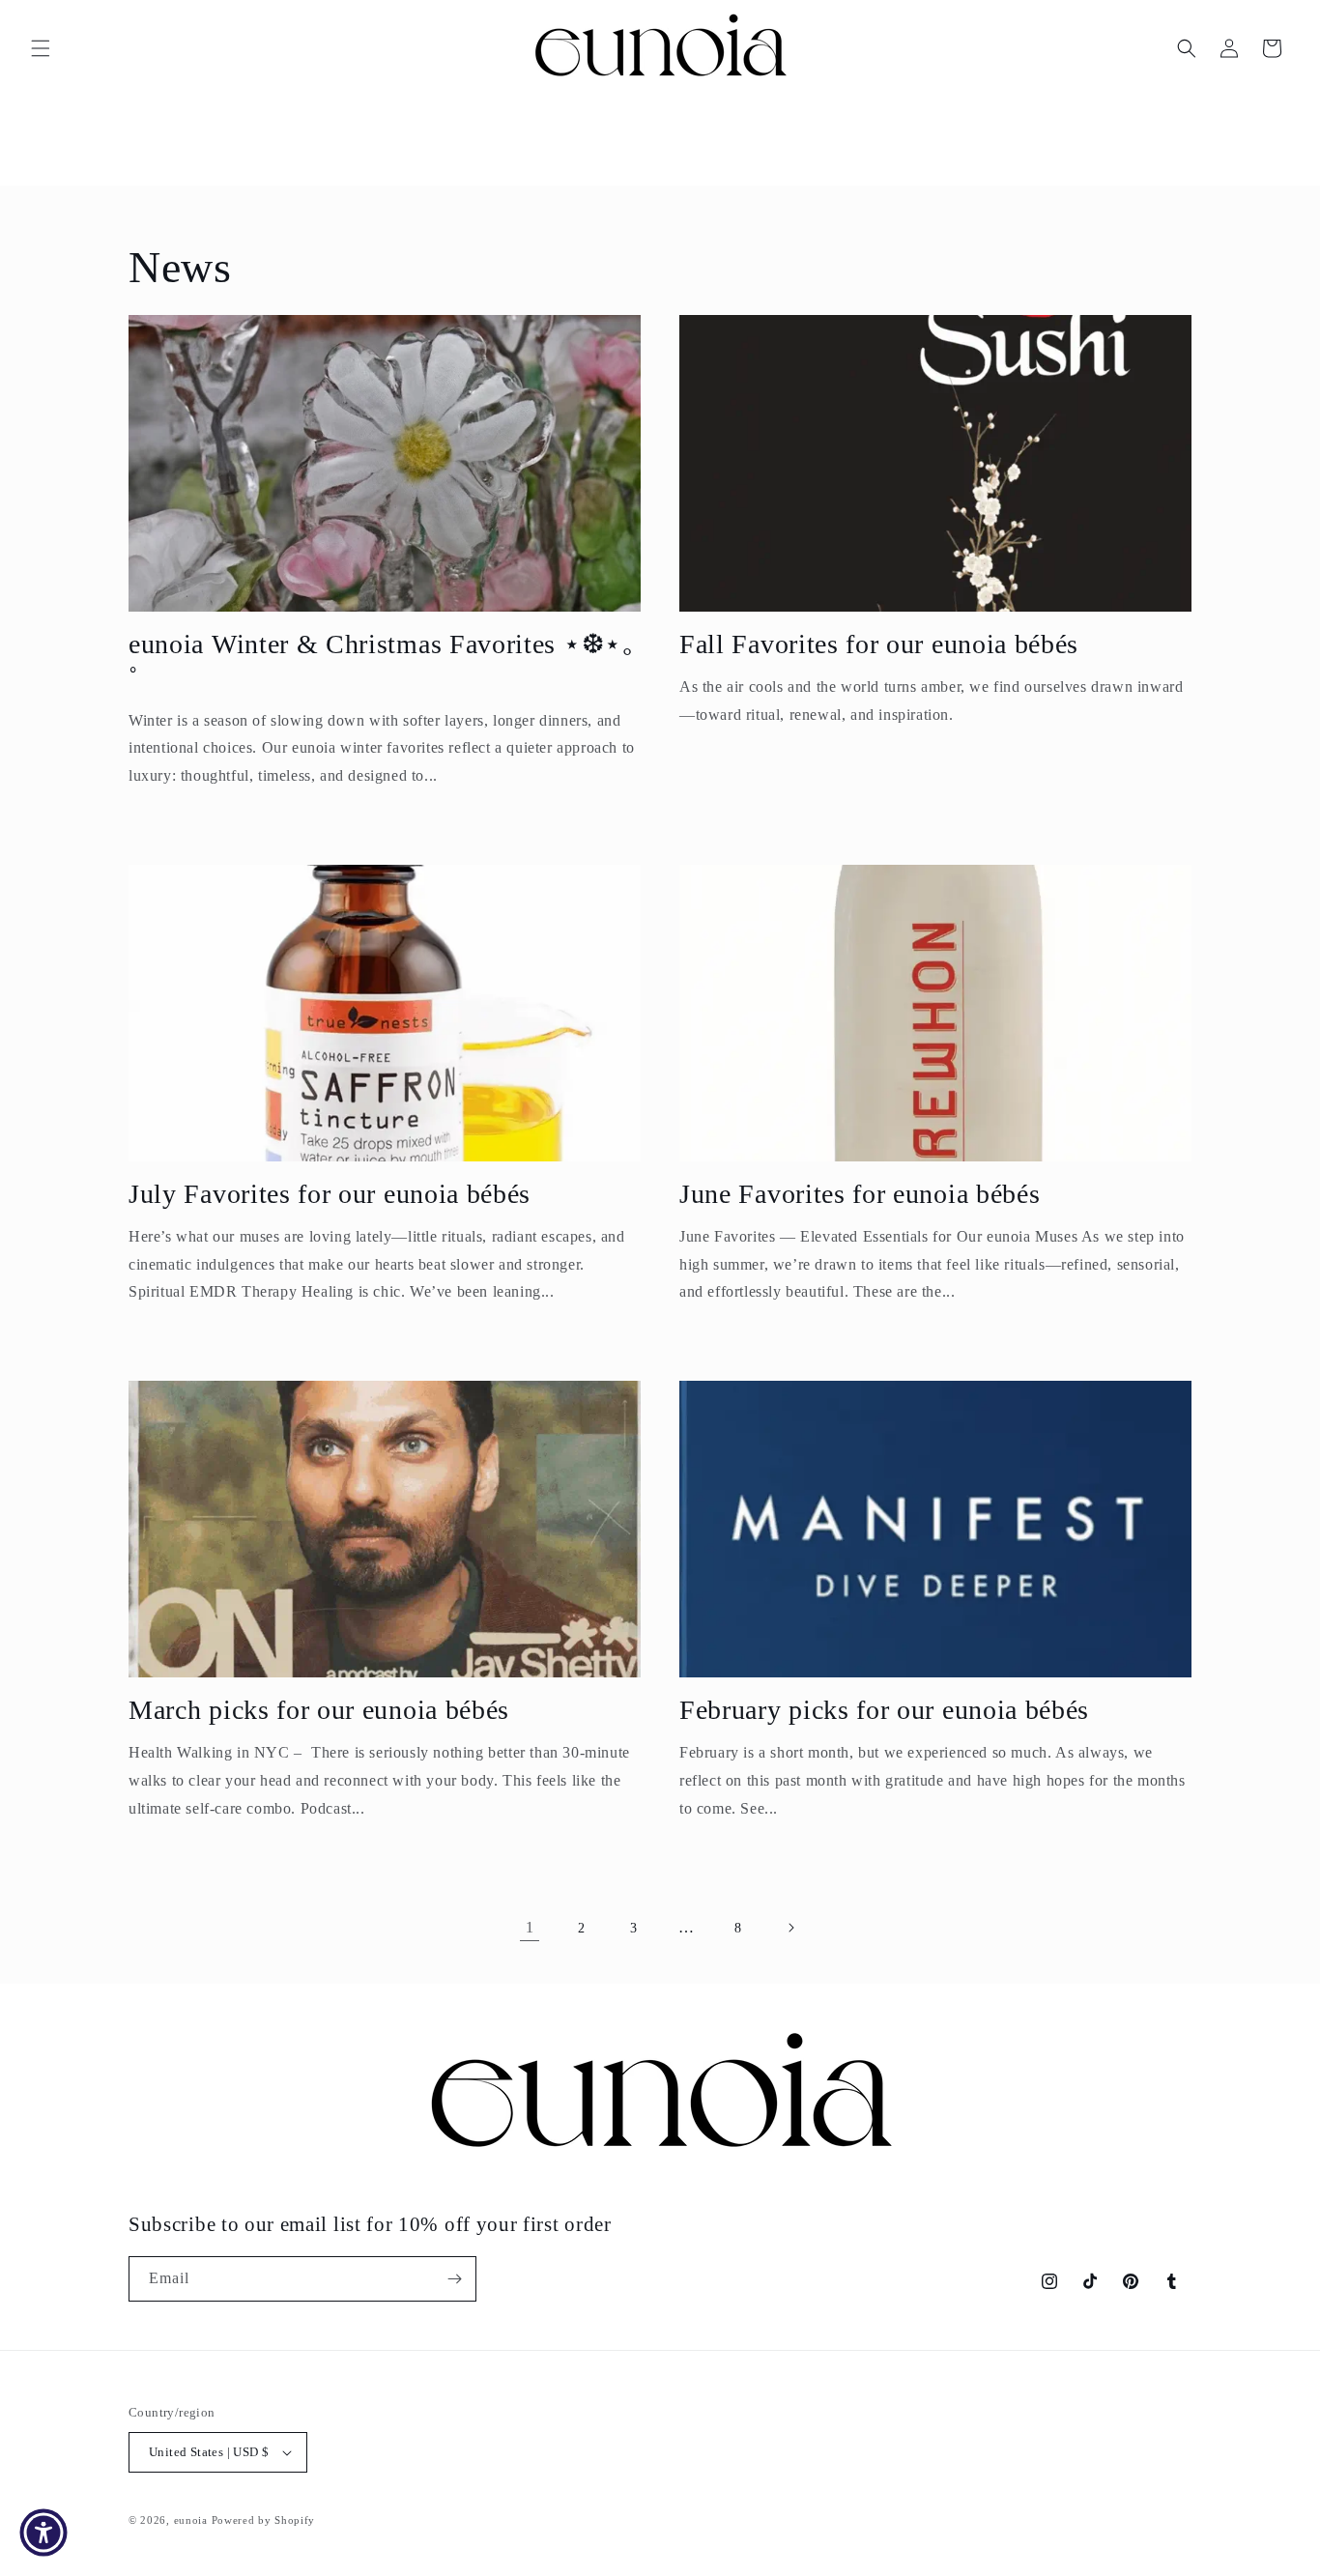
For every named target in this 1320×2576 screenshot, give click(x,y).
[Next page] (790, 1928)
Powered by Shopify (264, 2520)
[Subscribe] (454, 2279)
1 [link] (530, 1927)
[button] (41, 48)
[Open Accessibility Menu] (43, 2533)
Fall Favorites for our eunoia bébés (879, 644)
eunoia (191, 2520)
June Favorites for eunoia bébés (860, 1194)
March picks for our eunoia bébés (319, 1710)
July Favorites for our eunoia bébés (330, 1194)
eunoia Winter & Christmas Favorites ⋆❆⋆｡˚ (383, 661)
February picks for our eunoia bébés (884, 1710)
